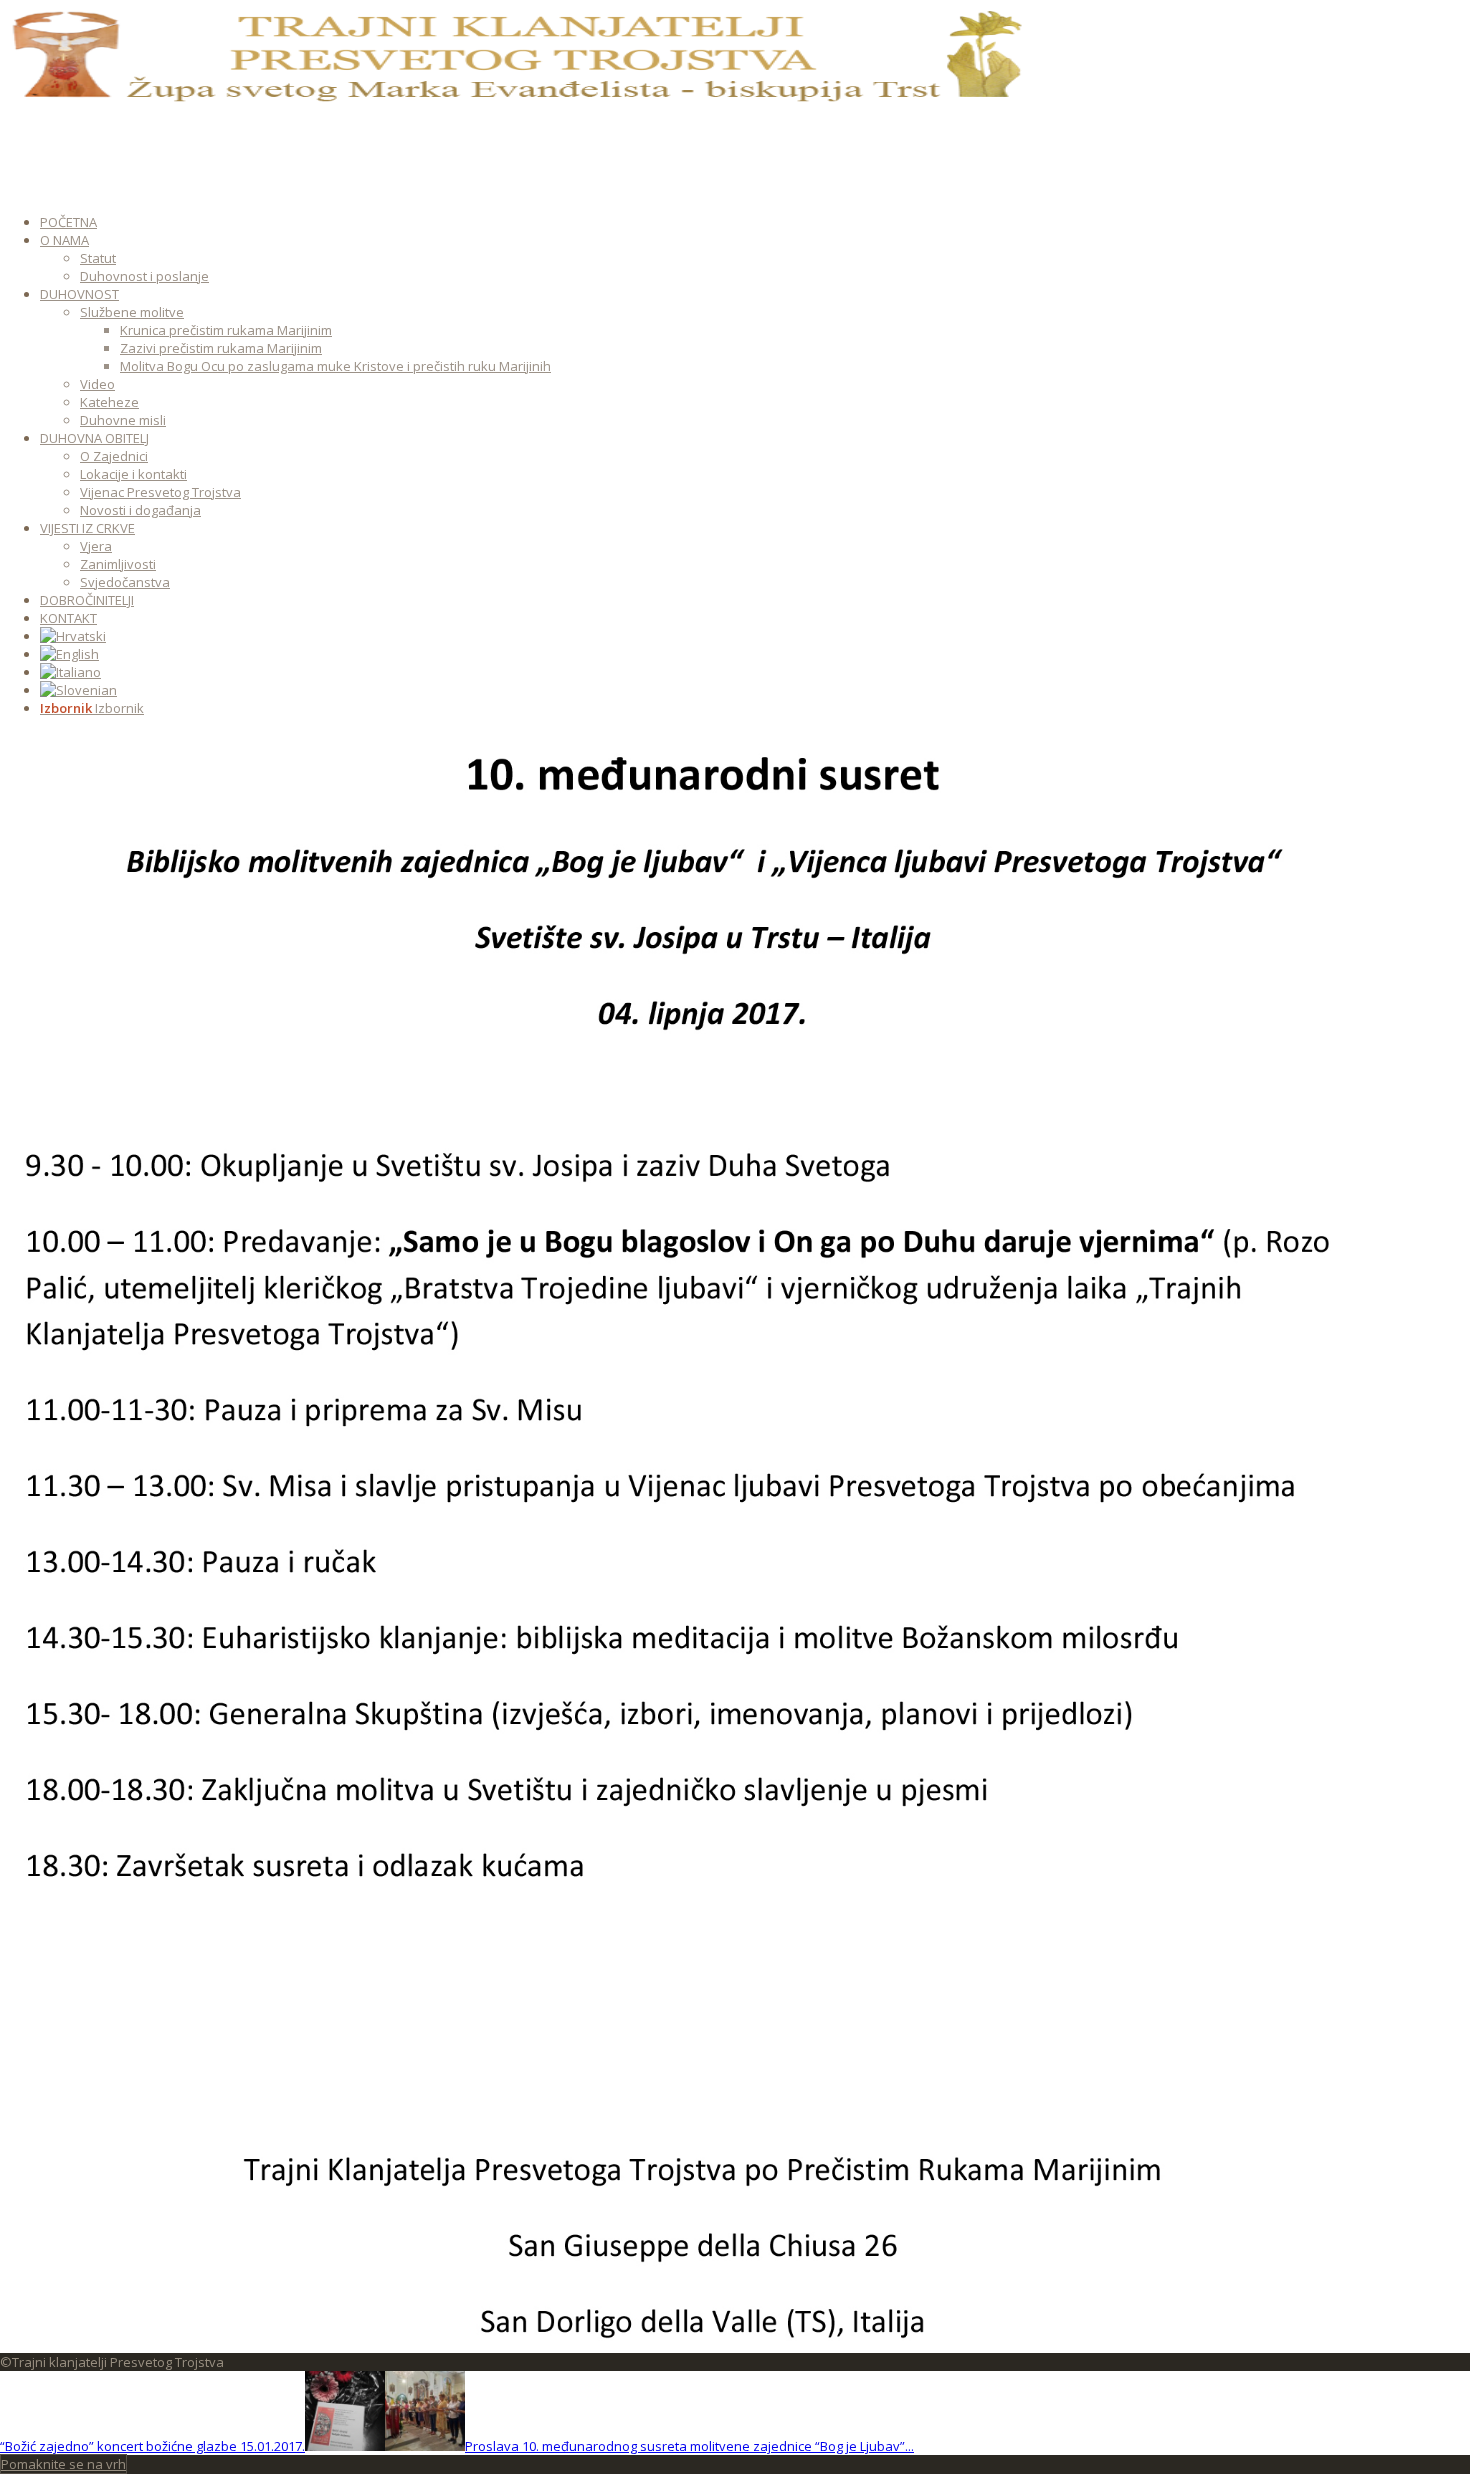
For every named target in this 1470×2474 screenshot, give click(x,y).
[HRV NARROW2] (515, 100)
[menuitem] (710, 222)
